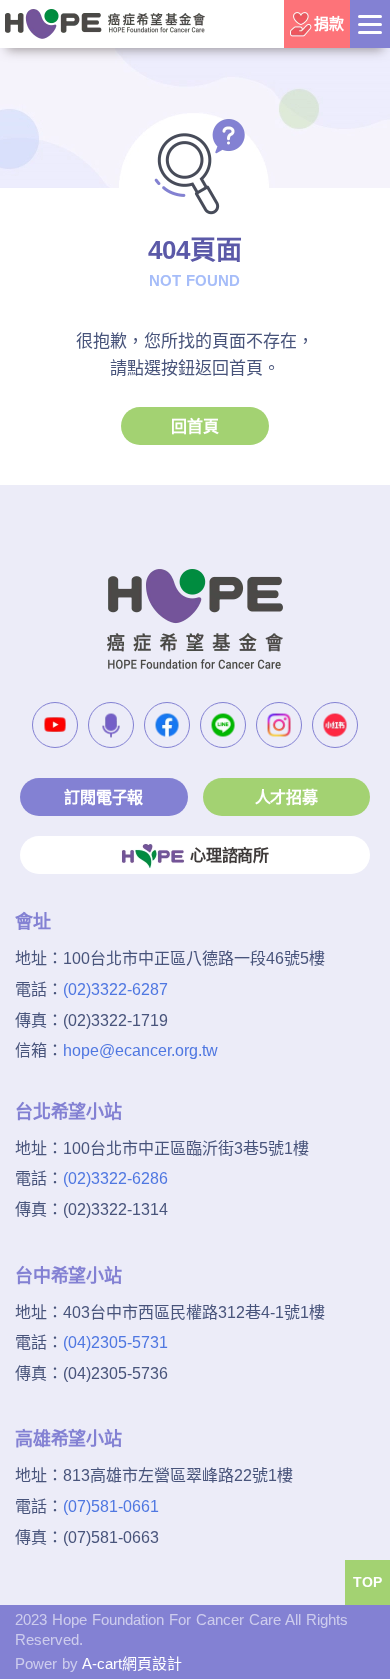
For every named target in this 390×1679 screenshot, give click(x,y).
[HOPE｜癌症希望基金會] (105, 23)
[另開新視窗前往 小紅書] (335, 725)
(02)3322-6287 (115, 989)
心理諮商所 (229, 855)
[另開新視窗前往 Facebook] (167, 725)
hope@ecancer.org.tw (140, 1050)
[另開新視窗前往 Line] (223, 725)
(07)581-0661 (111, 1506)
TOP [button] (367, 1582)
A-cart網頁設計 (132, 1663)
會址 (33, 922)
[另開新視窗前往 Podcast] (111, 725)
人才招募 (286, 797)
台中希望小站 (68, 1276)
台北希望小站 (68, 1112)
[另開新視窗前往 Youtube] (55, 725)
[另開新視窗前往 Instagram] (279, 725)
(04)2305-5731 (115, 1342)
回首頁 (194, 426)
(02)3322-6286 (115, 1178)
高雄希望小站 (68, 1439)
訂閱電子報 (103, 797)
